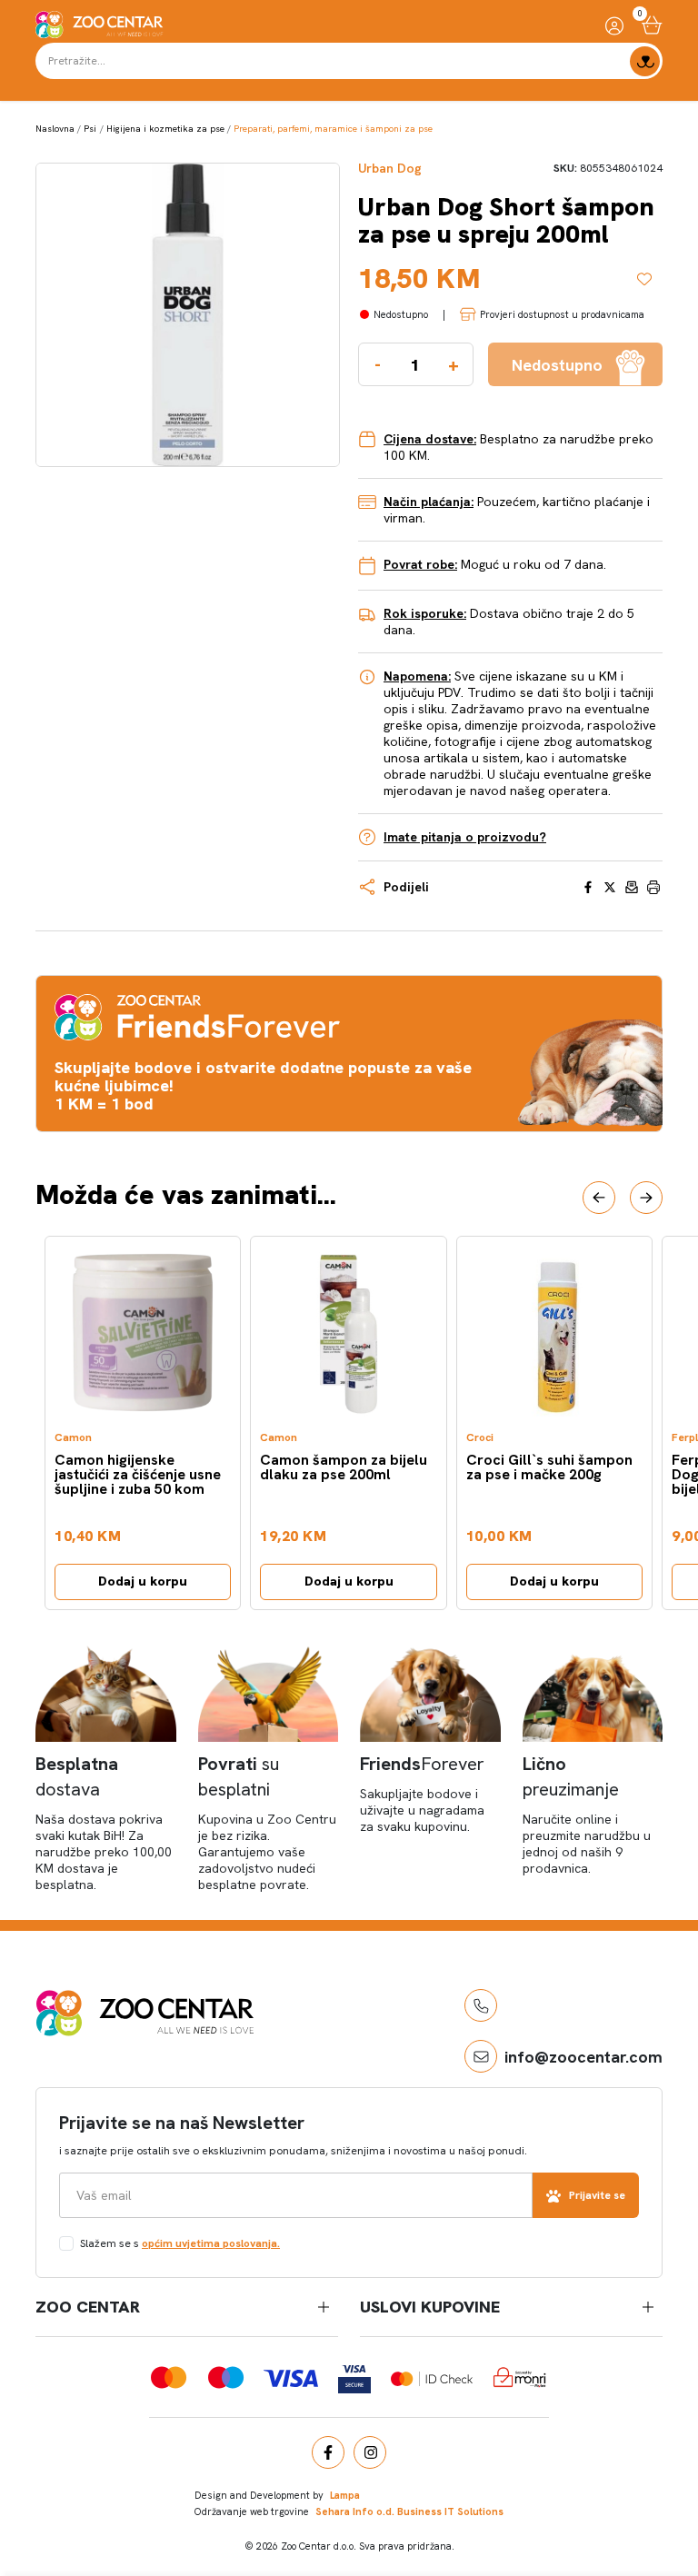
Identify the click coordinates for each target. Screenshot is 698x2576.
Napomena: (417, 676)
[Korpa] (652, 25)
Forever (422, 1764)
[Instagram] (370, 2452)
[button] (599, 1198)
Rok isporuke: (425, 613)
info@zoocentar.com (583, 2057)
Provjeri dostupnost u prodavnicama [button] (562, 314)
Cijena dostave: (430, 439)
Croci (480, 1438)
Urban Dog (390, 169)
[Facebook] (328, 2452)
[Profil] (614, 25)
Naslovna (55, 129)
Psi (90, 129)
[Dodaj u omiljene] (650, 279)
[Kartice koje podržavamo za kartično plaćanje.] (169, 2377)
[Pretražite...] (645, 61)
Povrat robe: (420, 564)
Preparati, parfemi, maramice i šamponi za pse (333, 129)
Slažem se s (180, 2243)
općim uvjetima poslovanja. (211, 2243)
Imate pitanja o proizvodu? (465, 837)
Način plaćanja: (429, 502)
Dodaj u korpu (143, 1581)
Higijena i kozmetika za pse (165, 129)
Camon (73, 1438)
